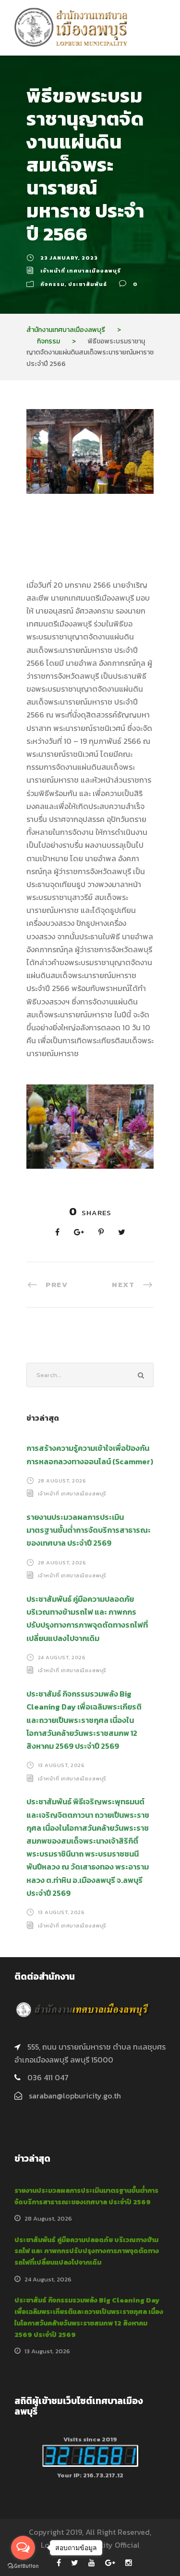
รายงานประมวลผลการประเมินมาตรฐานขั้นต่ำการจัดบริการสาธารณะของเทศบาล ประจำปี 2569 (89, 1530)
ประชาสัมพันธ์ (88, 284)
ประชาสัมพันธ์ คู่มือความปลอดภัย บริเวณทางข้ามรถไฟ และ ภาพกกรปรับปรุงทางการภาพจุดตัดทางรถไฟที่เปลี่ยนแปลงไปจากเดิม (87, 2251)
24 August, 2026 (62, 1657)
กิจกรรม (53, 284)
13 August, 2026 (61, 1765)
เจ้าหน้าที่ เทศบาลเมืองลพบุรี (81, 271)
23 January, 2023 (69, 258)
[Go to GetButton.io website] (23, 2566)
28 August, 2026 (62, 1481)
